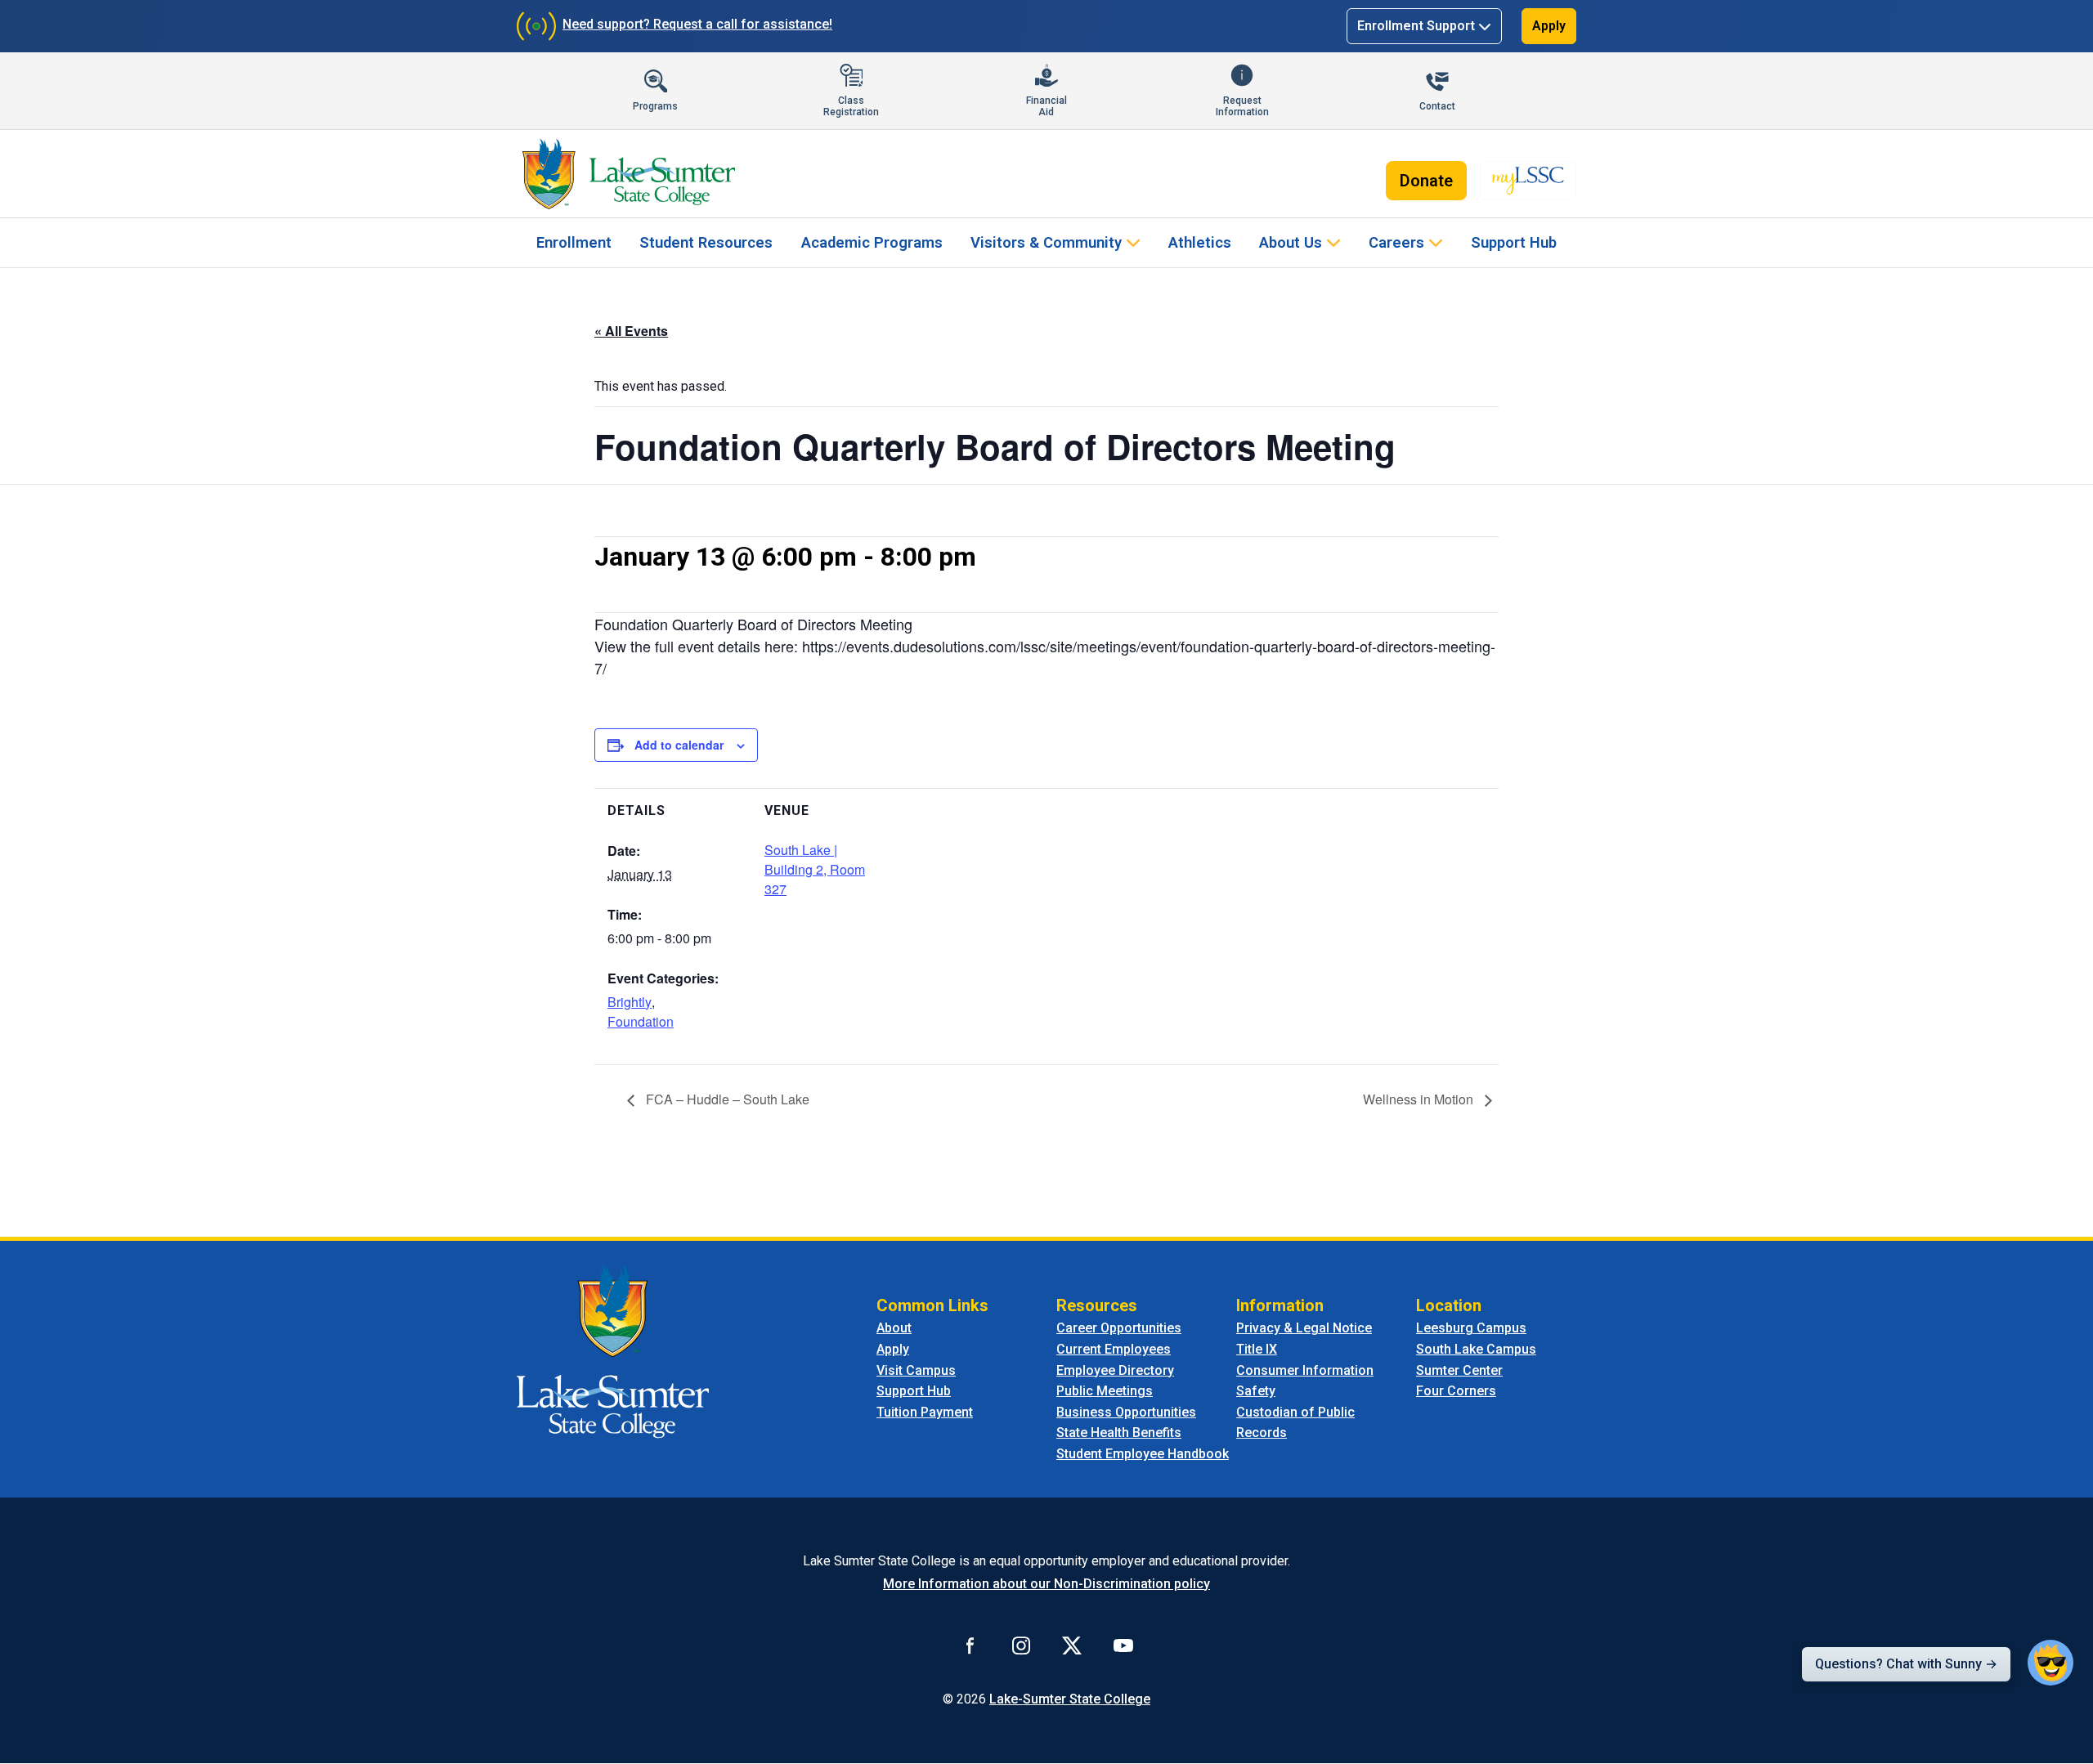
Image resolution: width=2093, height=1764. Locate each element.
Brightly (630, 1002)
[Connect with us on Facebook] (970, 1645)
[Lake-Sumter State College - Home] (628, 174)
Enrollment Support (1416, 26)
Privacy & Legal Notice (1304, 1328)
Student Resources (706, 242)
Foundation (641, 1021)
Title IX (1257, 1349)
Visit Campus (916, 1370)
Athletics (1200, 242)
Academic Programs (872, 242)
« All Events (631, 331)
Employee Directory (1115, 1370)
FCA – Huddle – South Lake (726, 1099)
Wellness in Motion (1420, 1099)
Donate (1426, 181)
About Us (1291, 242)
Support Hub (1514, 242)
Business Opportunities (1126, 1412)
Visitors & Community (1046, 242)
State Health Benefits (1119, 1433)
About (894, 1328)
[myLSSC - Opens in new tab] (1528, 181)
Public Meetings (1105, 1391)
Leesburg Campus (1471, 1328)
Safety (1256, 1391)
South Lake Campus (1476, 1349)
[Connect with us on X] (1072, 1645)
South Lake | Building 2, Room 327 (815, 869)
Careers (1396, 242)
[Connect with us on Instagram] (1021, 1645)
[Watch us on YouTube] (1123, 1645)
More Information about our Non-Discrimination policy (1046, 1584)
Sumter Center (1459, 1370)
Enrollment (574, 242)
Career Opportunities (1119, 1328)
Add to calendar (679, 745)
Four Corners (1456, 1391)
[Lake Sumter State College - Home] (613, 1351)
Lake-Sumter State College (1070, 1699)
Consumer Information (1305, 1370)
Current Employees (1114, 1349)
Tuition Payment (925, 1412)
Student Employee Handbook (1143, 1454)
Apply (1549, 26)
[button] (2050, 1663)
